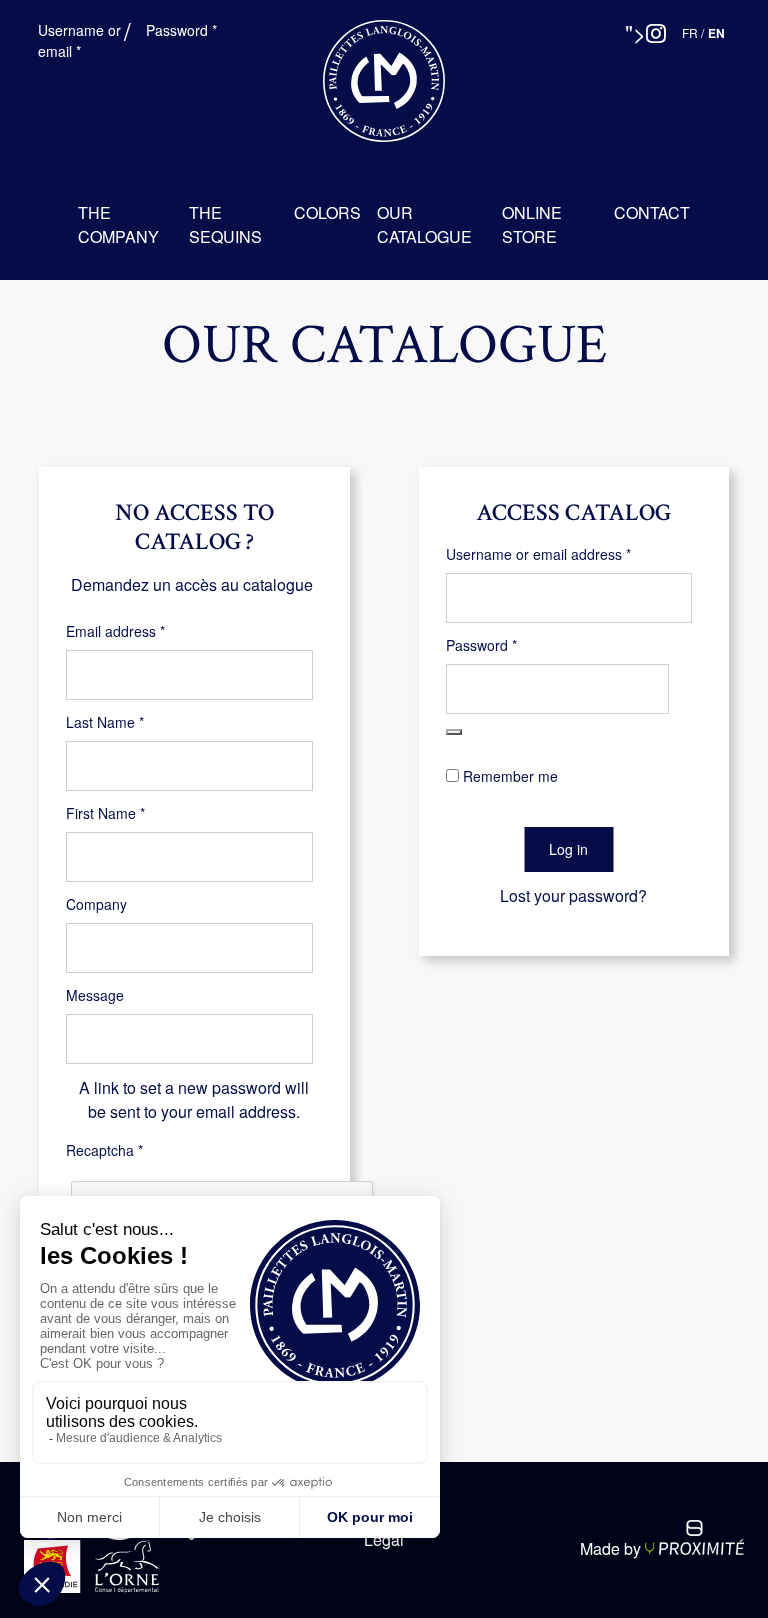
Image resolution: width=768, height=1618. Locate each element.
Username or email (86, 40)
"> (635, 32)
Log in (568, 849)
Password (183, 29)
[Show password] (454, 732)
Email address (144, 631)
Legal (384, 1539)
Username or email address (567, 554)
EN (716, 33)
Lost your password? (573, 895)
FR (690, 32)
